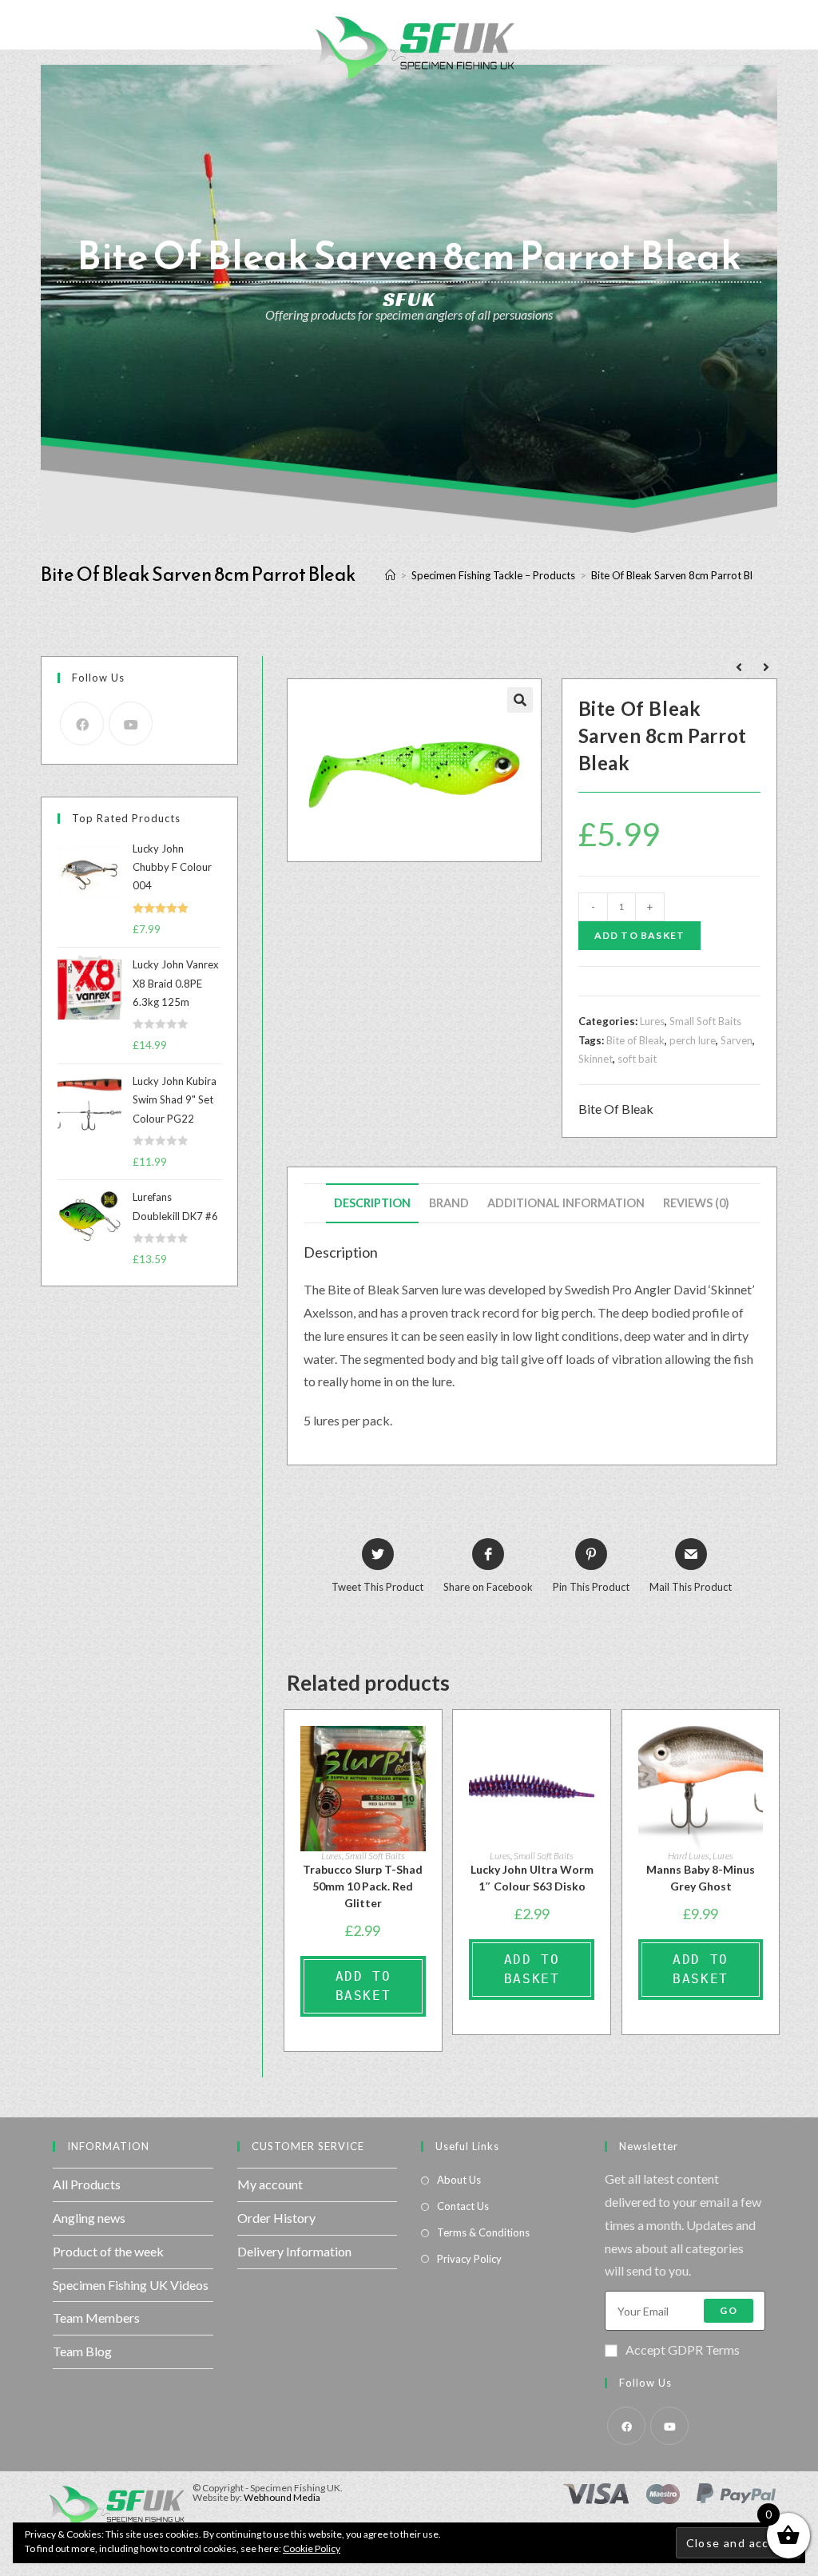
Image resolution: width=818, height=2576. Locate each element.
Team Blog (82, 2351)
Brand (449, 1203)
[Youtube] (131, 724)
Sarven (737, 1040)
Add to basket (640, 935)
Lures (652, 1021)
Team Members (96, 2318)
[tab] (372, 1203)
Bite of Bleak (635, 1040)
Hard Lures (689, 1856)
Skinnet (596, 1059)
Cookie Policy (312, 2548)
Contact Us (463, 2206)
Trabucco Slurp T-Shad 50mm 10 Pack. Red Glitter (363, 1886)
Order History (276, 2218)
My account (270, 2184)
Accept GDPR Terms (683, 2349)
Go (728, 2310)
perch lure (693, 1040)
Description (372, 1203)
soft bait (637, 1059)
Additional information (566, 1203)
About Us (459, 2180)
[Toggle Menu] (25, 25)
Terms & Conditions (483, 2232)
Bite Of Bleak (616, 1109)
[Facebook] (82, 724)
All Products (87, 2184)
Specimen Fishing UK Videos (131, 2285)
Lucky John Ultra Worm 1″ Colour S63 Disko (532, 1878)
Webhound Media (282, 2497)
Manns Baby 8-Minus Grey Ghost (701, 1878)
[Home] (390, 575)
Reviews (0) (696, 1203)
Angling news (89, 2218)
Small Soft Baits (705, 1021)
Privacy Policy (469, 2259)
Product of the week (108, 2251)
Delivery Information (294, 2251)
